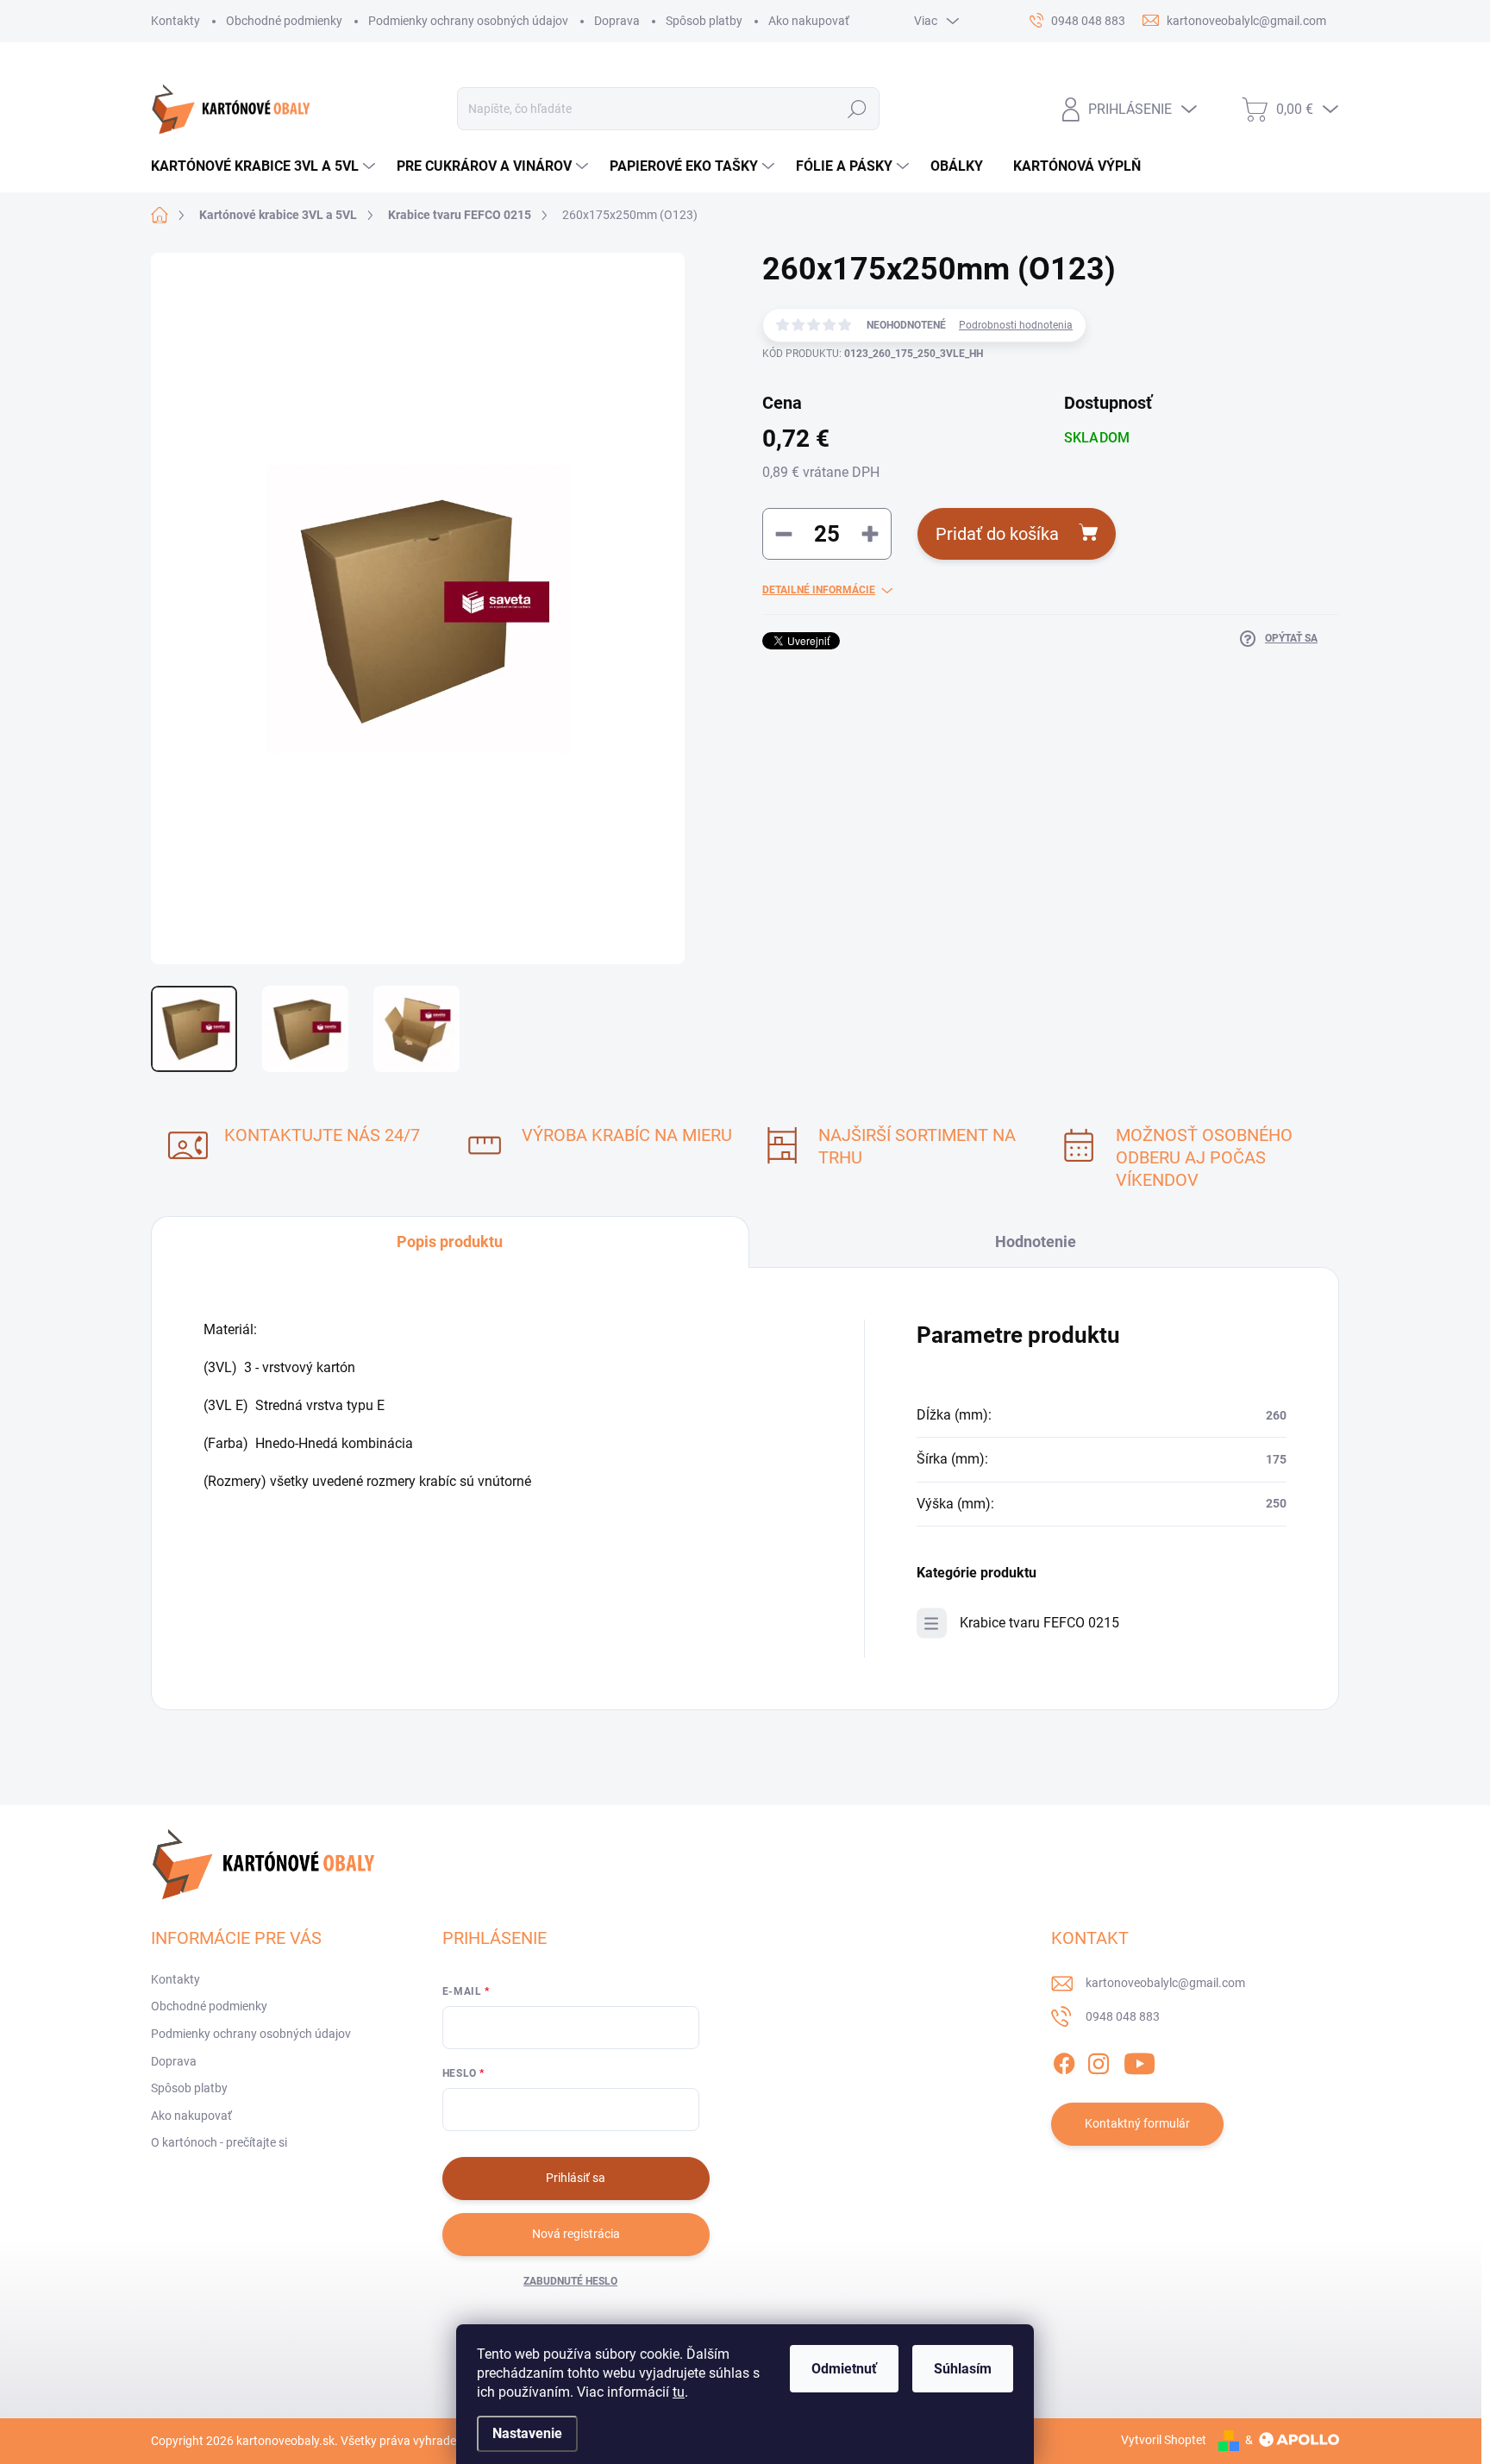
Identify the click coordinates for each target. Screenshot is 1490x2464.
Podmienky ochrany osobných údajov (468, 21)
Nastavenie (527, 2433)
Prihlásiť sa (576, 2178)
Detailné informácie (819, 590)
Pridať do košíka (997, 534)
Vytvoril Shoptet (1164, 2440)
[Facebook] (1064, 2060)
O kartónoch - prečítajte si (219, 2142)
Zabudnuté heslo (570, 2281)
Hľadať (858, 109)
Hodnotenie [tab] (1036, 1241)
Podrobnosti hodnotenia (1016, 325)
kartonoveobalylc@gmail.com (1165, 1983)
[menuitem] (265, 166)
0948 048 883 (1123, 2016)
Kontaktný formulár (1137, 2123)
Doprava (617, 21)
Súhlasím (963, 2369)
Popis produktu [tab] (450, 1241)
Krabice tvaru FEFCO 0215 (1039, 1623)
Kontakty (175, 21)
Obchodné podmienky (284, 21)
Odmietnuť (844, 2369)
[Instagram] (1099, 2060)
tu (679, 2392)
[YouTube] (1139, 2060)
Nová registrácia (576, 2234)
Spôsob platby (704, 21)
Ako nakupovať (809, 21)
